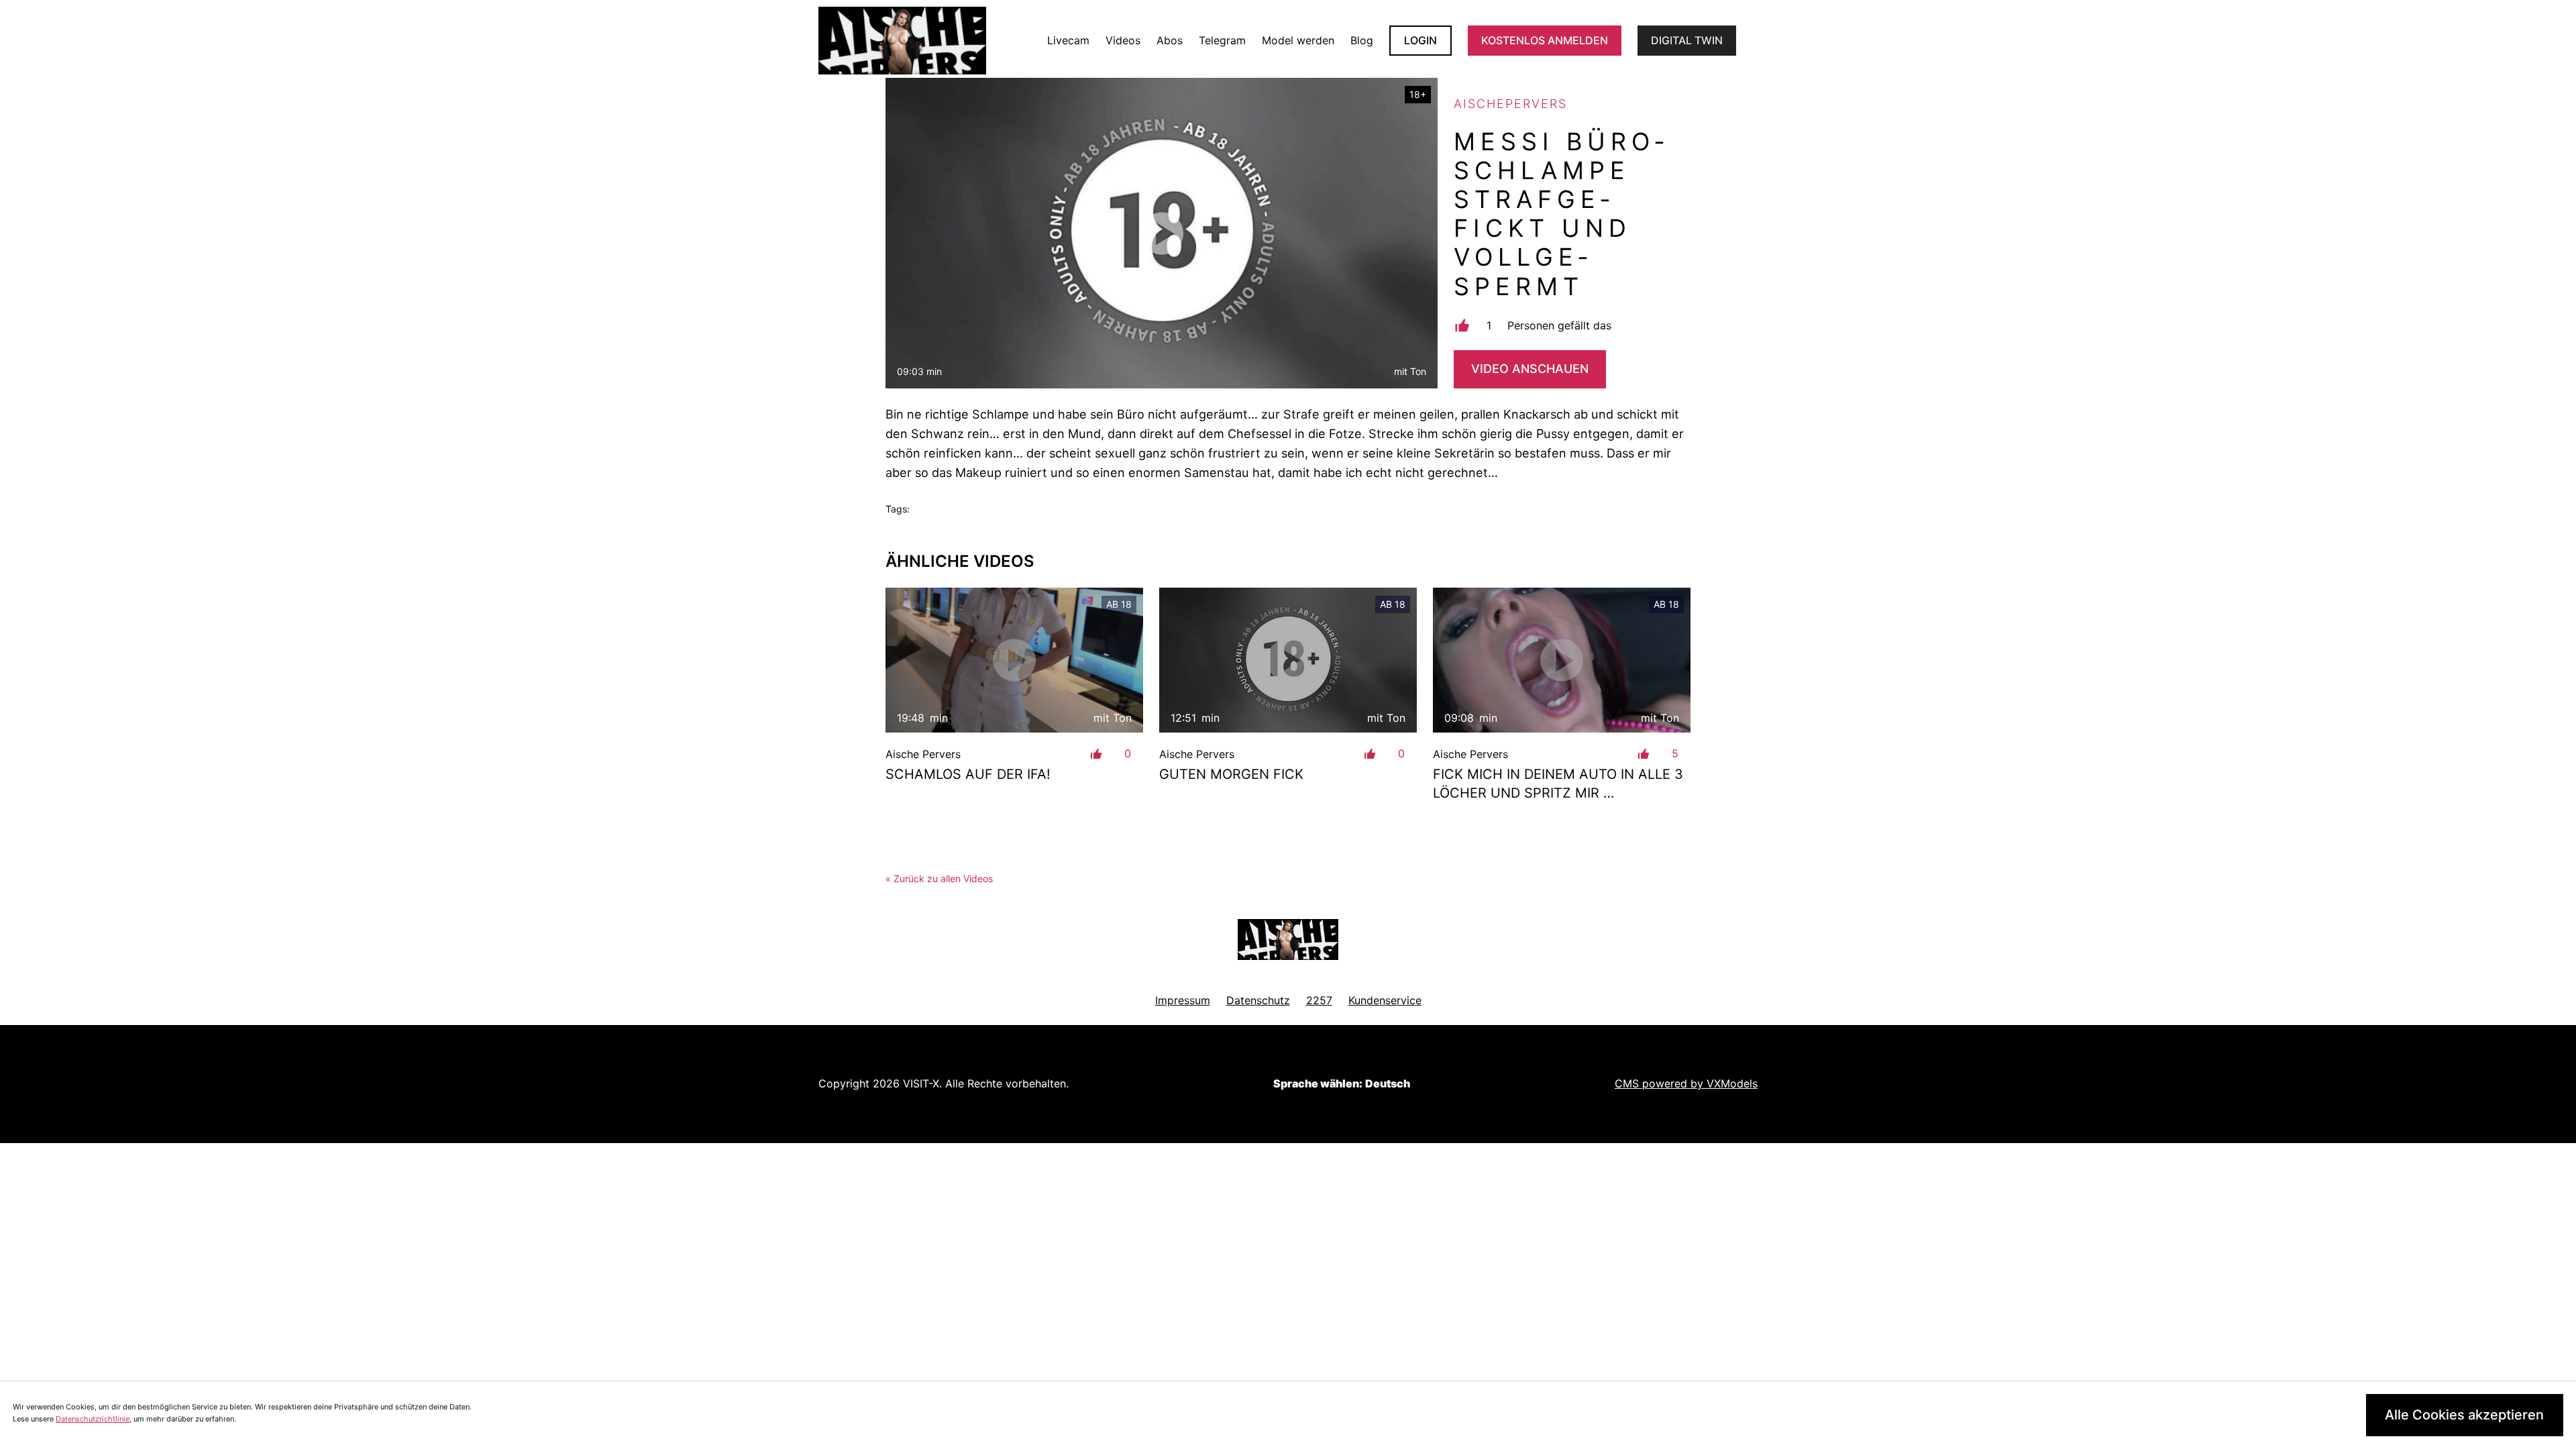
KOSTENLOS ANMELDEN (1545, 40)
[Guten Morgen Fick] (1288, 660)
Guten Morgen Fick (1231, 774)
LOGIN (1420, 40)
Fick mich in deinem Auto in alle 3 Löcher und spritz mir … (1558, 784)
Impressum (1183, 1000)
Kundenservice (1385, 1000)
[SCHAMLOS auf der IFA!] (1014, 660)
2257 (1319, 1000)
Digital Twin (1687, 40)
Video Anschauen (1530, 369)
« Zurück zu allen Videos (939, 878)
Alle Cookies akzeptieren (2464, 1415)
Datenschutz (1258, 1000)
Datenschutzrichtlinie (93, 1419)
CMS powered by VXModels (1686, 1083)
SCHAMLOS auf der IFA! (968, 774)
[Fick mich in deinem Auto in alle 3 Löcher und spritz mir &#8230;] (1562, 660)
